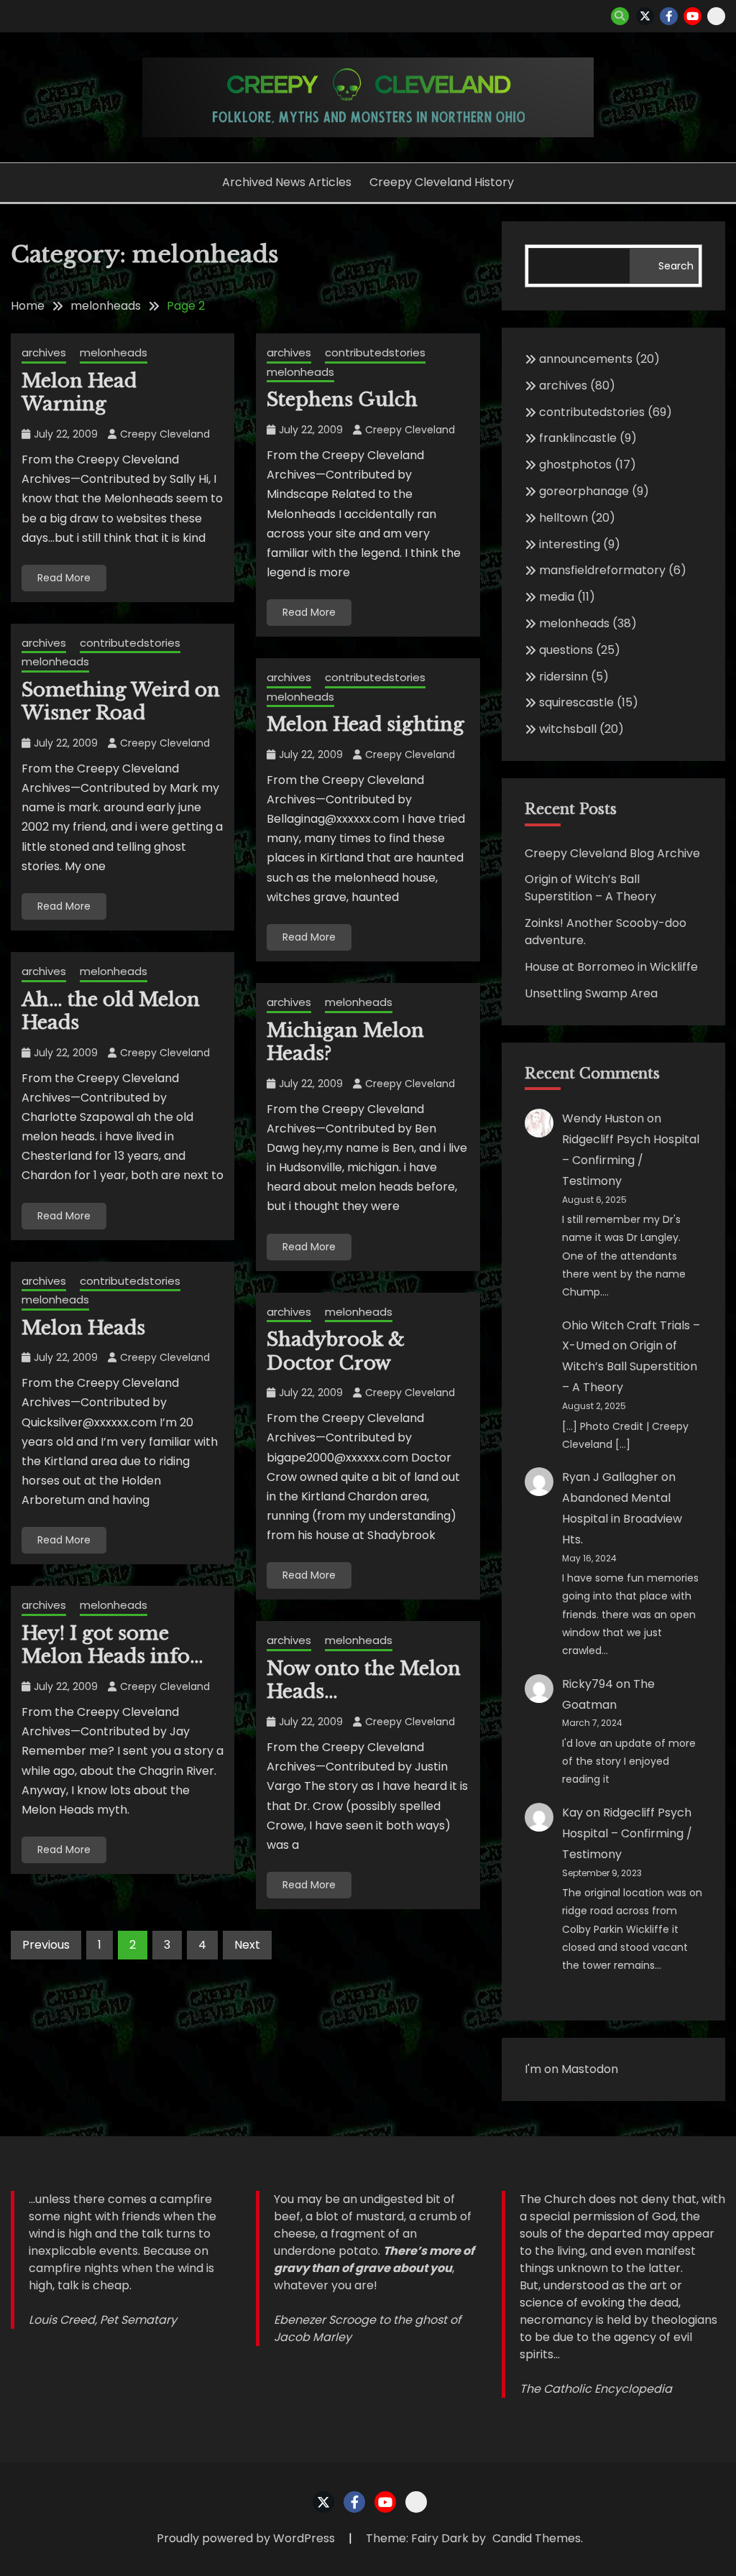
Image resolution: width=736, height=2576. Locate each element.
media (557, 597)
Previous (46, 1945)
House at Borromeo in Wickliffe (611, 967)
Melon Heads (83, 1328)
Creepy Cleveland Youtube (693, 16)
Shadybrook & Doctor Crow (336, 1351)
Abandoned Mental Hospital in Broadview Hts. (622, 1519)
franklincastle (578, 438)
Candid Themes (537, 2538)
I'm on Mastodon (571, 2069)
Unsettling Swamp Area (591, 993)
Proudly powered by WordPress (247, 2538)
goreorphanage (584, 491)
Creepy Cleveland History (442, 182)
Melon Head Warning (79, 393)
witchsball (568, 729)
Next (247, 1945)
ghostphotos (575, 465)
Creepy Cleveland (165, 434)
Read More (64, 578)
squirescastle (576, 702)
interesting (570, 544)
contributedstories (375, 352)
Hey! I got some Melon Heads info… (112, 1645)
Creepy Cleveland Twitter (645, 16)
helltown (563, 518)
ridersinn (563, 677)
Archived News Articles (287, 182)
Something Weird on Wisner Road (121, 702)
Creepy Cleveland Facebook (669, 16)
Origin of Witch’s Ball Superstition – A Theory (590, 888)
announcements (586, 359)
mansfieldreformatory (602, 570)
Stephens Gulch (342, 400)
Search (676, 266)
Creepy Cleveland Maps (716, 16)
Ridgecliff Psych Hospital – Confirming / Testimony (631, 1160)
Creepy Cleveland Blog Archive (612, 853)
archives (44, 352)
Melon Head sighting (365, 724)
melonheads (114, 352)
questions (566, 650)
